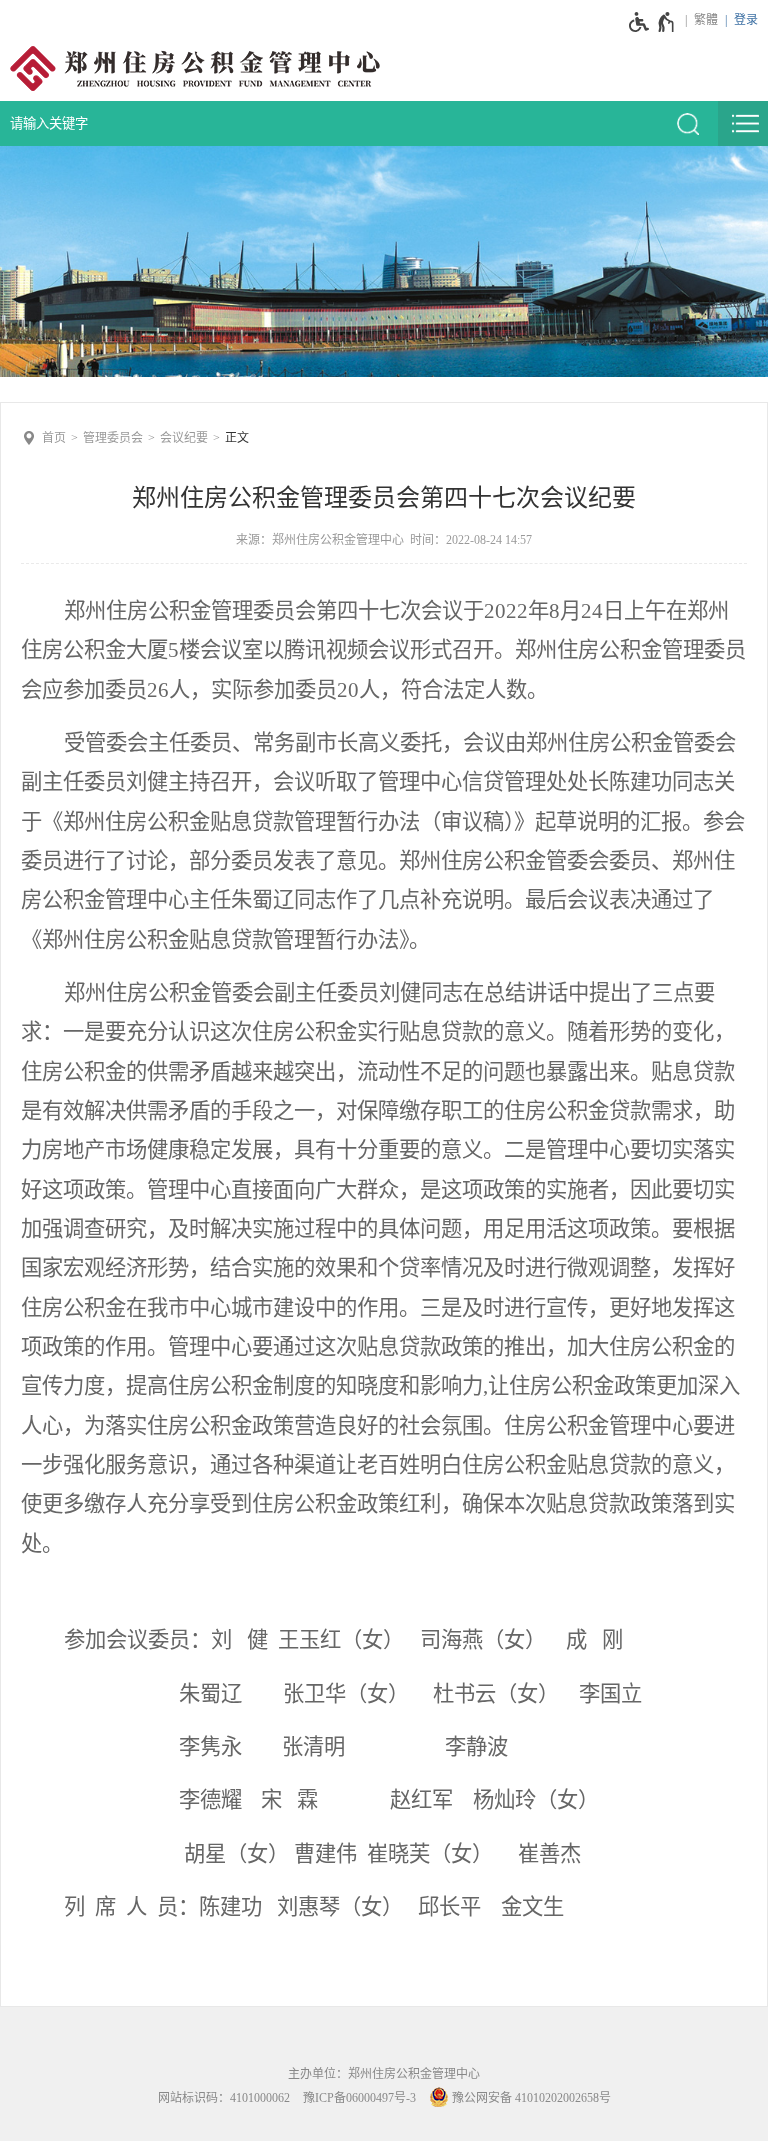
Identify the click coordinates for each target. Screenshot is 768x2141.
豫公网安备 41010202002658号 (530, 2098)
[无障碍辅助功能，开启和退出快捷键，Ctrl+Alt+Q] (652, 22)
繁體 (706, 20)
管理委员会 (113, 438)
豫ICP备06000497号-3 (359, 2098)
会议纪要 (184, 438)
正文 (237, 438)
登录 (746, 20)
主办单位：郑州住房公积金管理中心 (384, 2074)
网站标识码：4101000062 (224, 2098)
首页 (54, 438)
